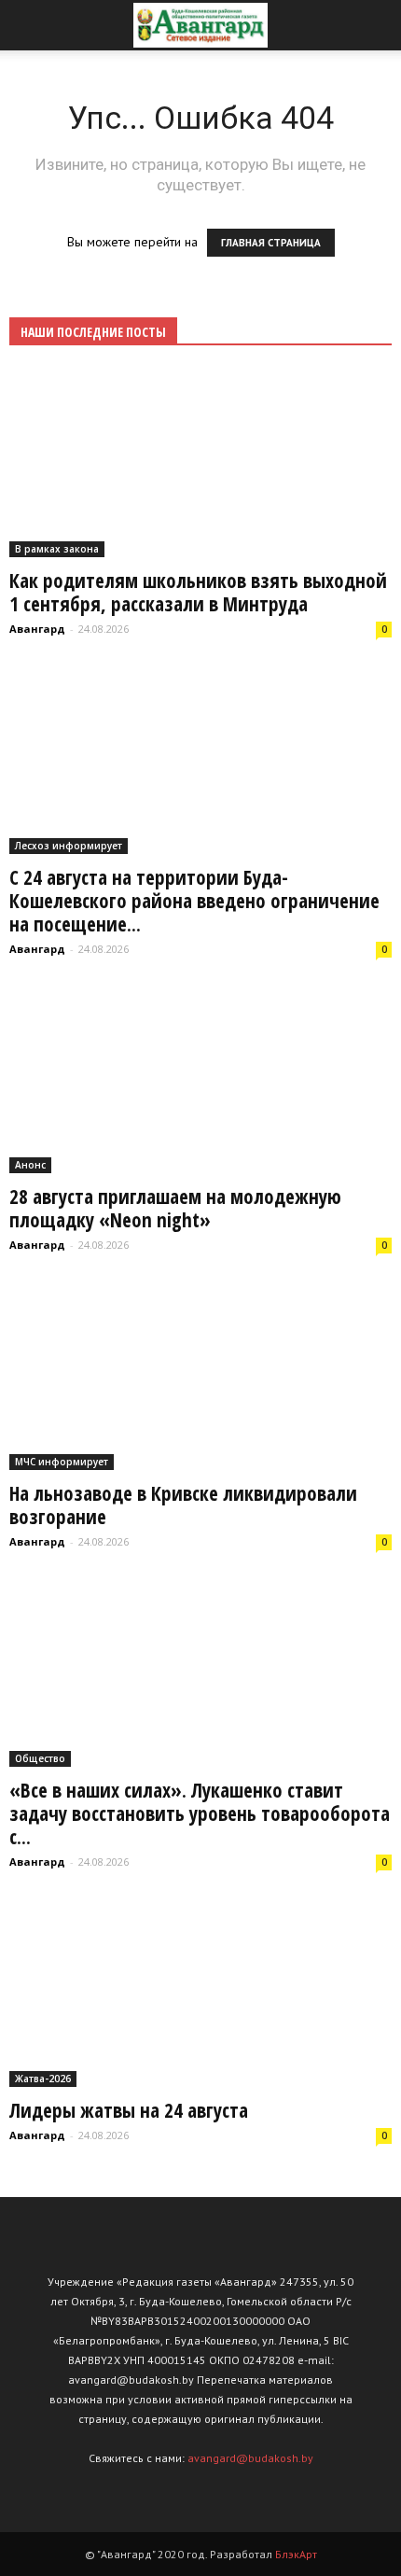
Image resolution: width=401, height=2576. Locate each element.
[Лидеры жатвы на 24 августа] (200, 1993)
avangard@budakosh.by (250, 2458)
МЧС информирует (62, 1462)
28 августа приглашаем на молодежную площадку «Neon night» (175, 1208)
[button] (375, 25)
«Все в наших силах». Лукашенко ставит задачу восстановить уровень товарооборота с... (200, 1813)
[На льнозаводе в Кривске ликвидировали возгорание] (200, 1376)
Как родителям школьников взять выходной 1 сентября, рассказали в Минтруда (198, 592)
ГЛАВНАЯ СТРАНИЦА (271, 243)
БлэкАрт (296, 2554)
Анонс (30, 1165)
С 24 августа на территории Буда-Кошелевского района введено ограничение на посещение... (194, 901)
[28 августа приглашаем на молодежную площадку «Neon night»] (200, 1080)
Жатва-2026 (43, 2079)
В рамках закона (57, 549)
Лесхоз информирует (69, 846)
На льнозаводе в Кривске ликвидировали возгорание (183, 1505)
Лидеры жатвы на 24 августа (129, 2110)
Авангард (37, 629)
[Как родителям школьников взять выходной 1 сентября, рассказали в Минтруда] (200, 463)
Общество (40, 1758)
